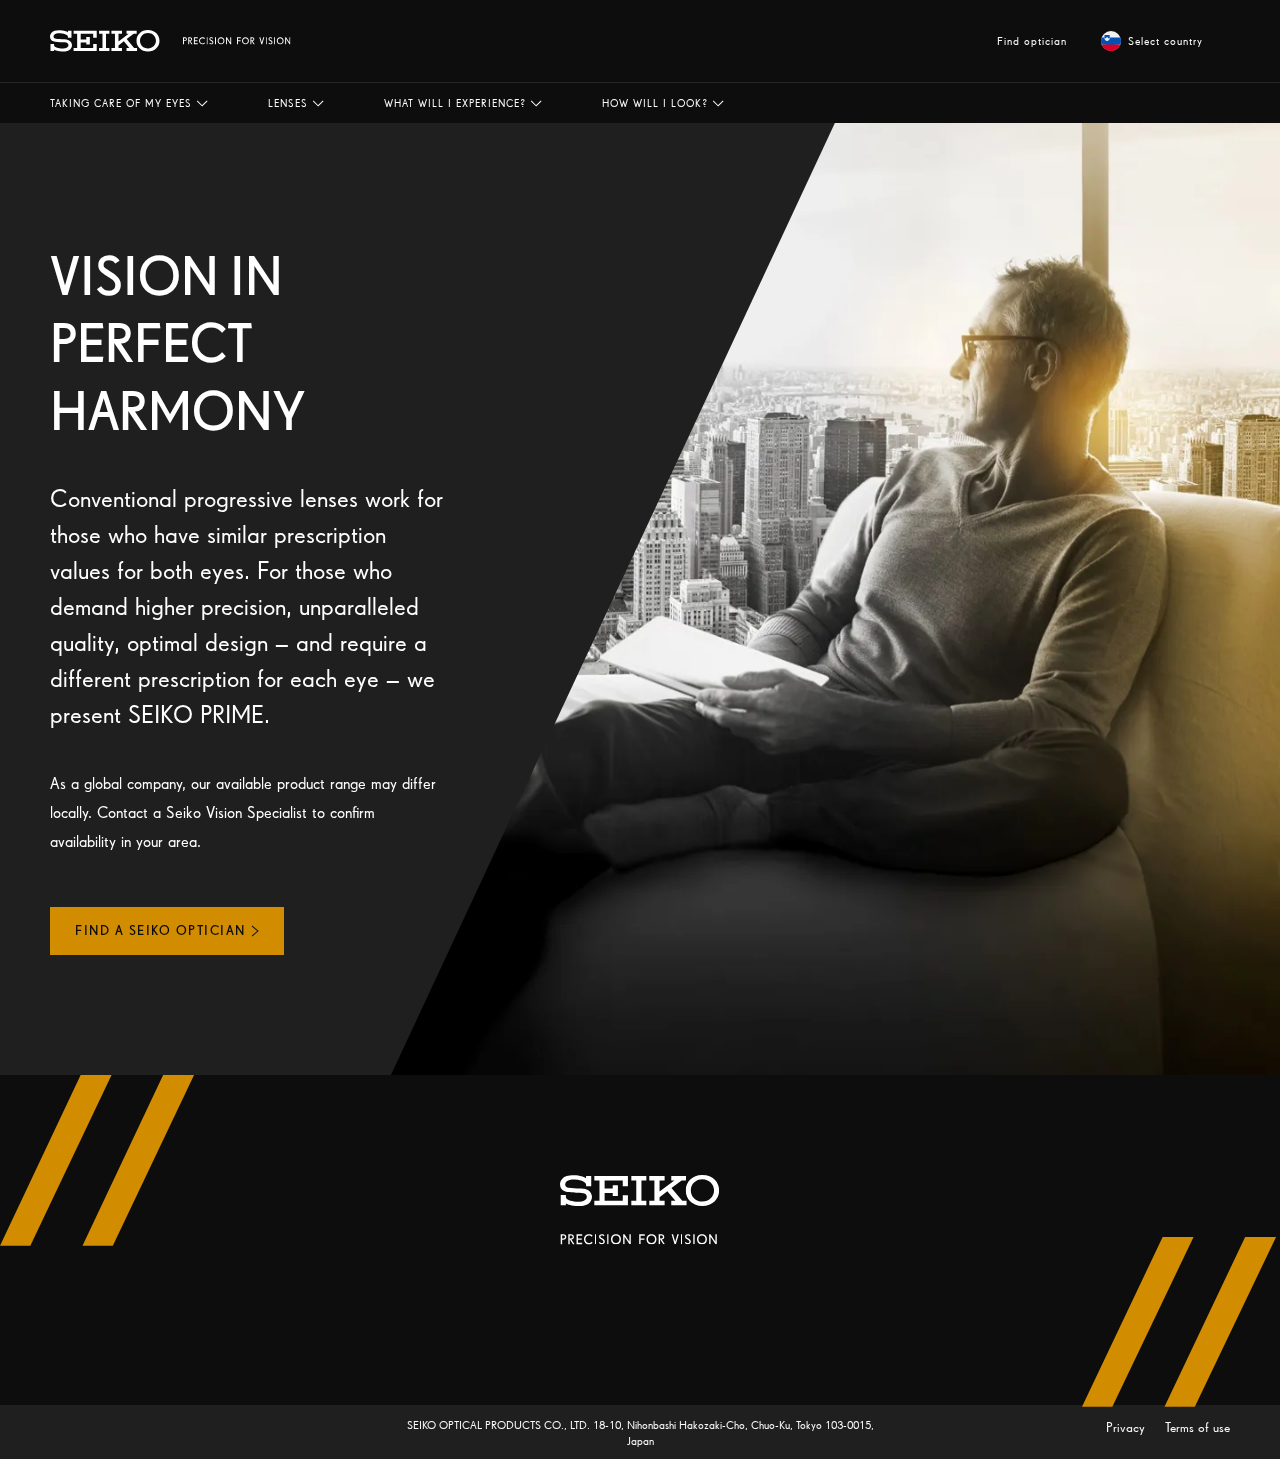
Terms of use (1197, 1427)
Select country (1165, 41)
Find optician (1032, 41)
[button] (129, 103)
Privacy (1127, 1427)
